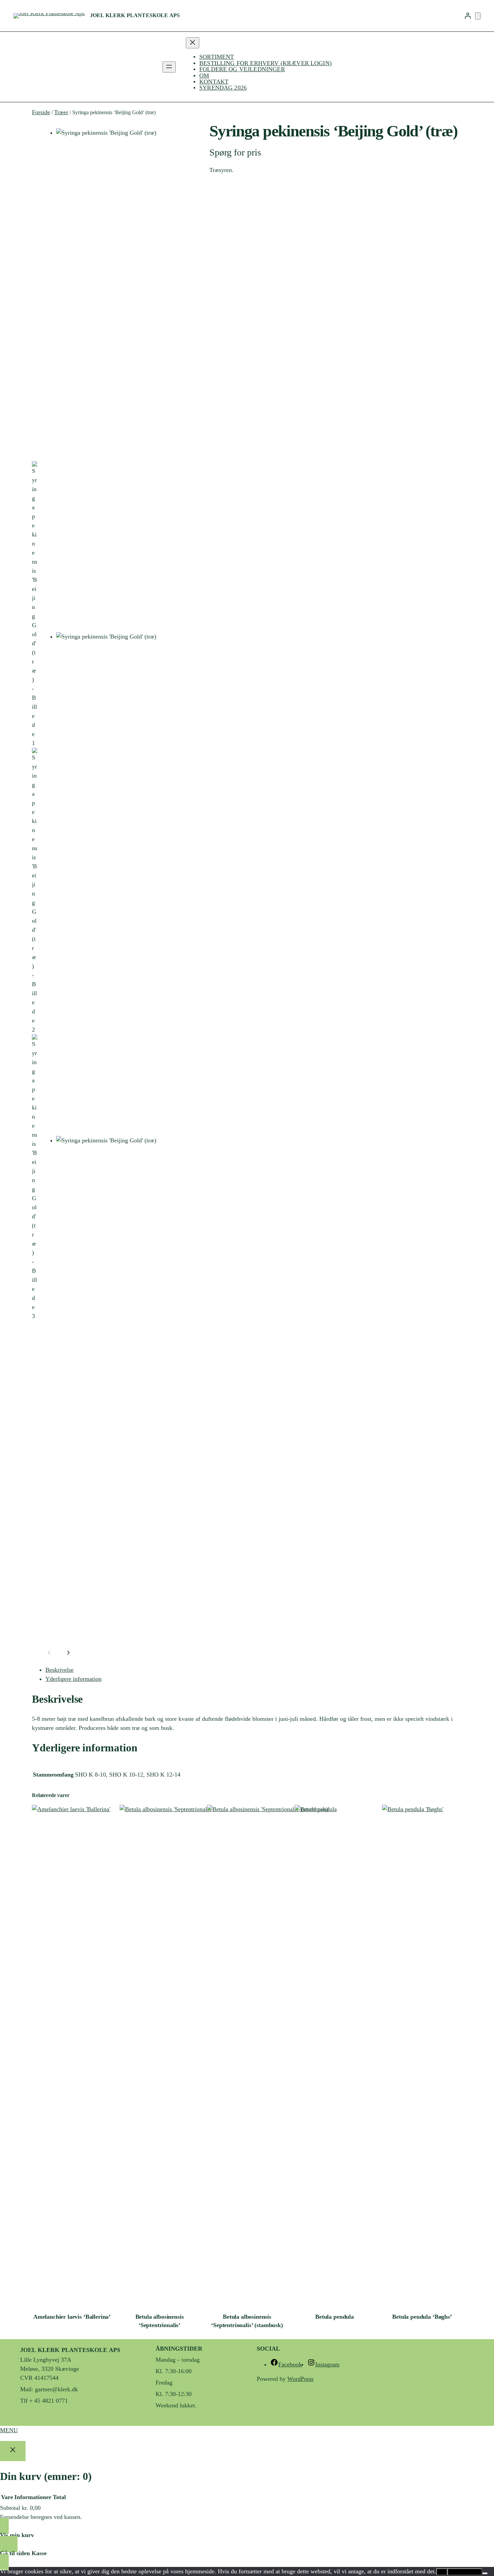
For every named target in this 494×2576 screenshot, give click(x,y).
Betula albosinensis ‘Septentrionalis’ (160, 2321)
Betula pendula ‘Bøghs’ (422, 2317)
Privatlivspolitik (465, 2572)
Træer (61, 112)
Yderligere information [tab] (73, 1679)
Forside (41, 112)
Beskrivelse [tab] (59, 1670)
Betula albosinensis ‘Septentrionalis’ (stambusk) (247, 2321)
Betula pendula (335, 2317)
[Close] (13, 2451)
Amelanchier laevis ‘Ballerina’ (72, 2317)
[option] (35, 604)
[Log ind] (468, 16)
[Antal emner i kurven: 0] (478, 16)
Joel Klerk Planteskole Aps (135, 15)
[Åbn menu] (169, 67)
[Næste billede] (68, 1653)
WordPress (300, 2379)
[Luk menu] (193, 43)
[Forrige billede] (49, 1653)
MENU (9, 2430)
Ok (442, 2572)
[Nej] (485, 2573)
